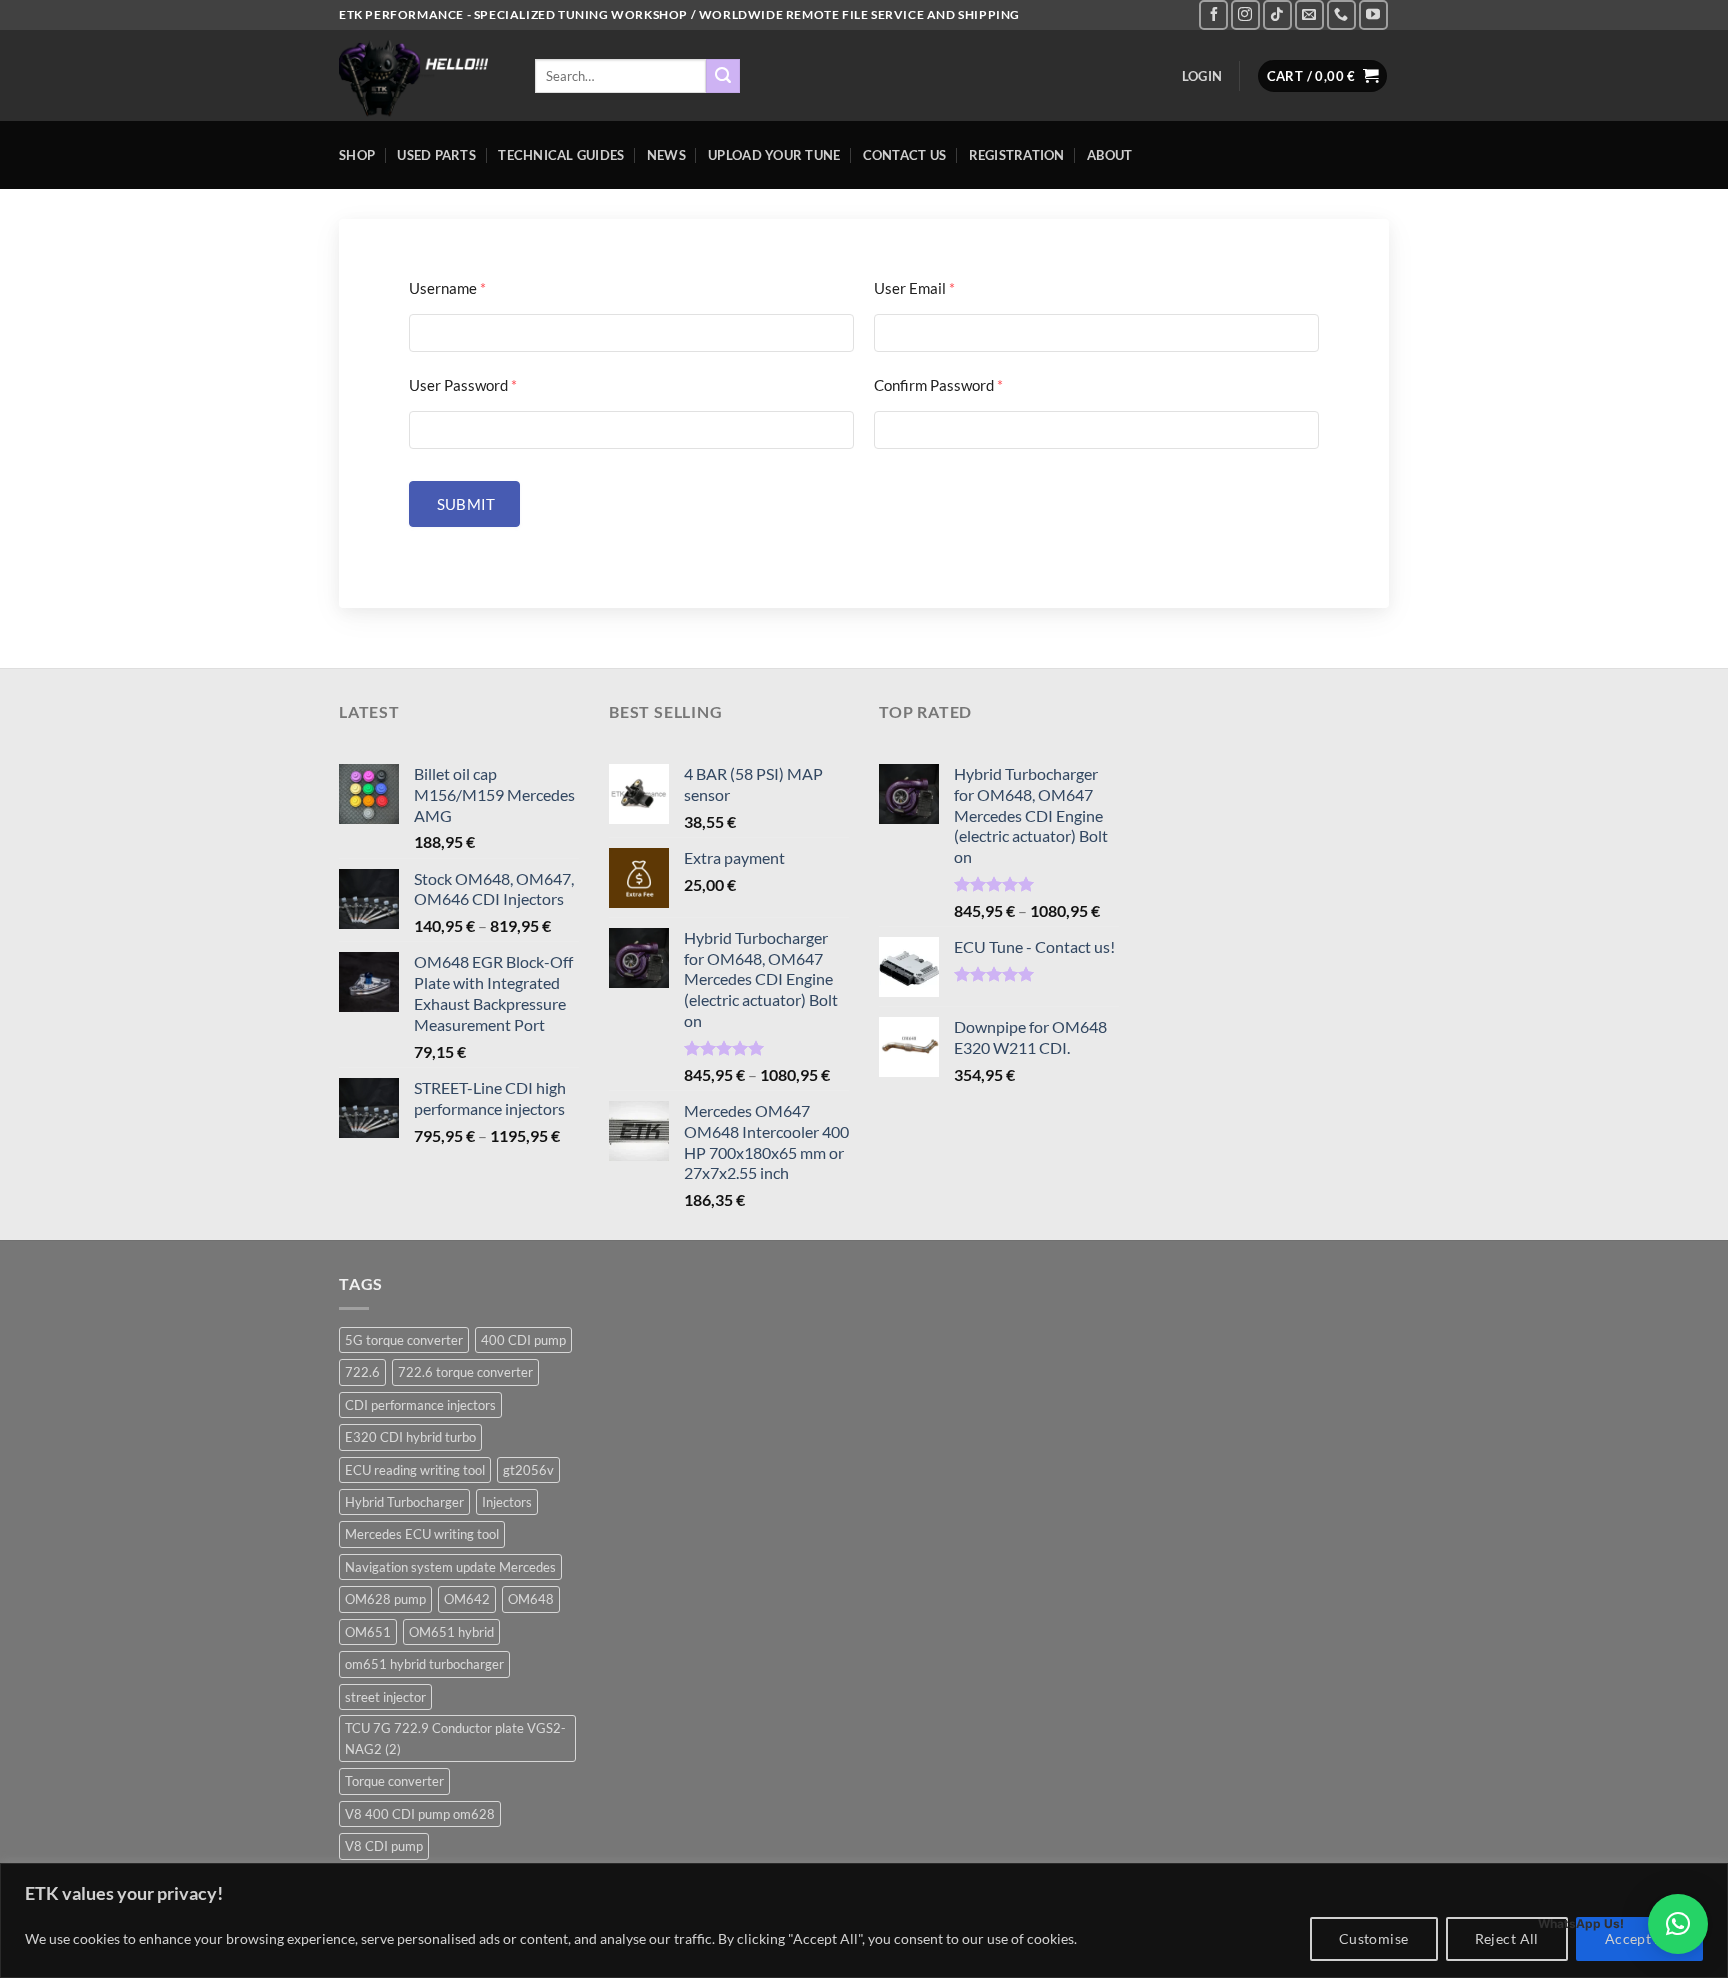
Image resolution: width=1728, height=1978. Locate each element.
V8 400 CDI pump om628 (420, 1814)
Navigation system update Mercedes (450, 1567)
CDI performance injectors (420, 1405)
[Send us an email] (1309, 14)
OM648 (531, 1599)
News (666, 155)
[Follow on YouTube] (1373, 14)
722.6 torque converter (465, 1372)
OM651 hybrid (451, 1632)
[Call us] (1341, 14)
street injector (385, 1697)
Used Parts (436, 155)
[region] (864, 1920)
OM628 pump (385, 1599)
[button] (1678, 1924)
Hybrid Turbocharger (404, 1502)
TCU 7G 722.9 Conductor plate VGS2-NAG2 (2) (455, 1738)
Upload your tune (774, 155)
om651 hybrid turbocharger (424, 1664)
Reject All (1507, 1938)
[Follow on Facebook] (1213, 14)
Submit (464, 504)
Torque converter (394, 1781)
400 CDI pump (523, 1340)
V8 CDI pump (384, 1846)
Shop (357, 155)
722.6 (362, 1372)
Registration (1017, 155)
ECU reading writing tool (415, 1470)
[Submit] (723, 76)
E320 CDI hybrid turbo (410, 1437)
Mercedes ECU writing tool (422, 1534)
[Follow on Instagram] (1245, 14)
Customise (1374, 1938)
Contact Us (905, 155)
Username (447, 288)
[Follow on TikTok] (1277, 14)
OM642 (467, 1599)
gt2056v (528, 1470)
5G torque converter (404, 1340)
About (1109, 155)
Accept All (1639, 1938)
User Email (914, 288)
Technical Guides (561, 155)
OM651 (368, 1632)
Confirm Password (938, 385)
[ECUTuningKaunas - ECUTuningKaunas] (422, 75)
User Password (463, 385)
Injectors (507, 1502)
